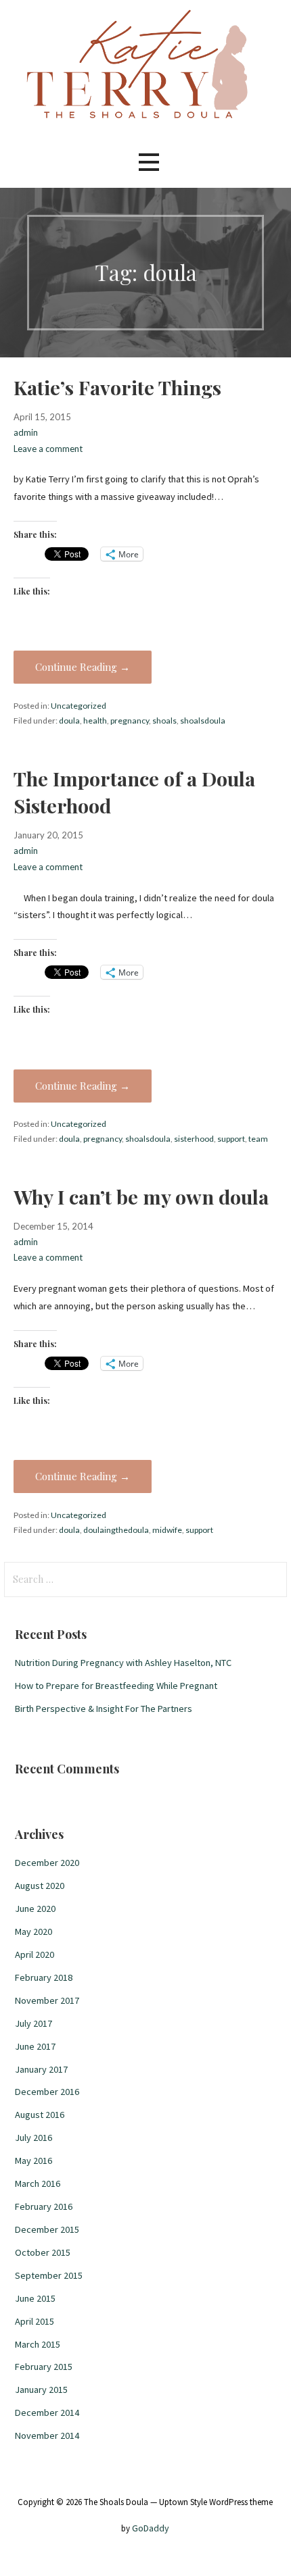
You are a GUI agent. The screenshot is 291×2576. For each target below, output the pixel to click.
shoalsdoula (203, 721)
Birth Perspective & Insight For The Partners (104, 1709)
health (95, 721)
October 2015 (43, 2252)
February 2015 (44, 2367)
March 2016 (38, 2183)
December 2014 (47, 2413)
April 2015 (35, 2321)
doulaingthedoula (116, 1530)
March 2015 (38, 2344)
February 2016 (44, 2206)
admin (26, 432)
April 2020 (35, 1954)
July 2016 (33, 2138)
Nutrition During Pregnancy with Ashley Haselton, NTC (123, 1663)
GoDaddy (151, 2528)
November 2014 (47, 2435)
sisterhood (194, 1139)
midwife (167, 1530)
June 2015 (35, 2298)
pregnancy (130, 721)
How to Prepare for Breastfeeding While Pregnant (116, 1686)
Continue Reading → (83, 667)
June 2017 (35, 2046)
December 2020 (47, 1863)
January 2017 (41, 2069)
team (258, 1139)
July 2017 (33, 2023)
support (231, 1139)
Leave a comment (48, 449)
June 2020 (35, 1909)
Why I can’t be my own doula (141, 1196)
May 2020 (33, 1931)
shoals (164, 721)
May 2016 (33, 2161)
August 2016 (40, 2115)
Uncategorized (79, 706)
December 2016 (47, 2092)
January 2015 (41, 2390)
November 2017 (47, 2000)
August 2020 (40, 1886)
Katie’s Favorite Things (117, 387)
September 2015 (49, 2275)
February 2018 (44, 1977)
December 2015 (47, 2229)
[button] (149, 162)
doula (69, 721)
